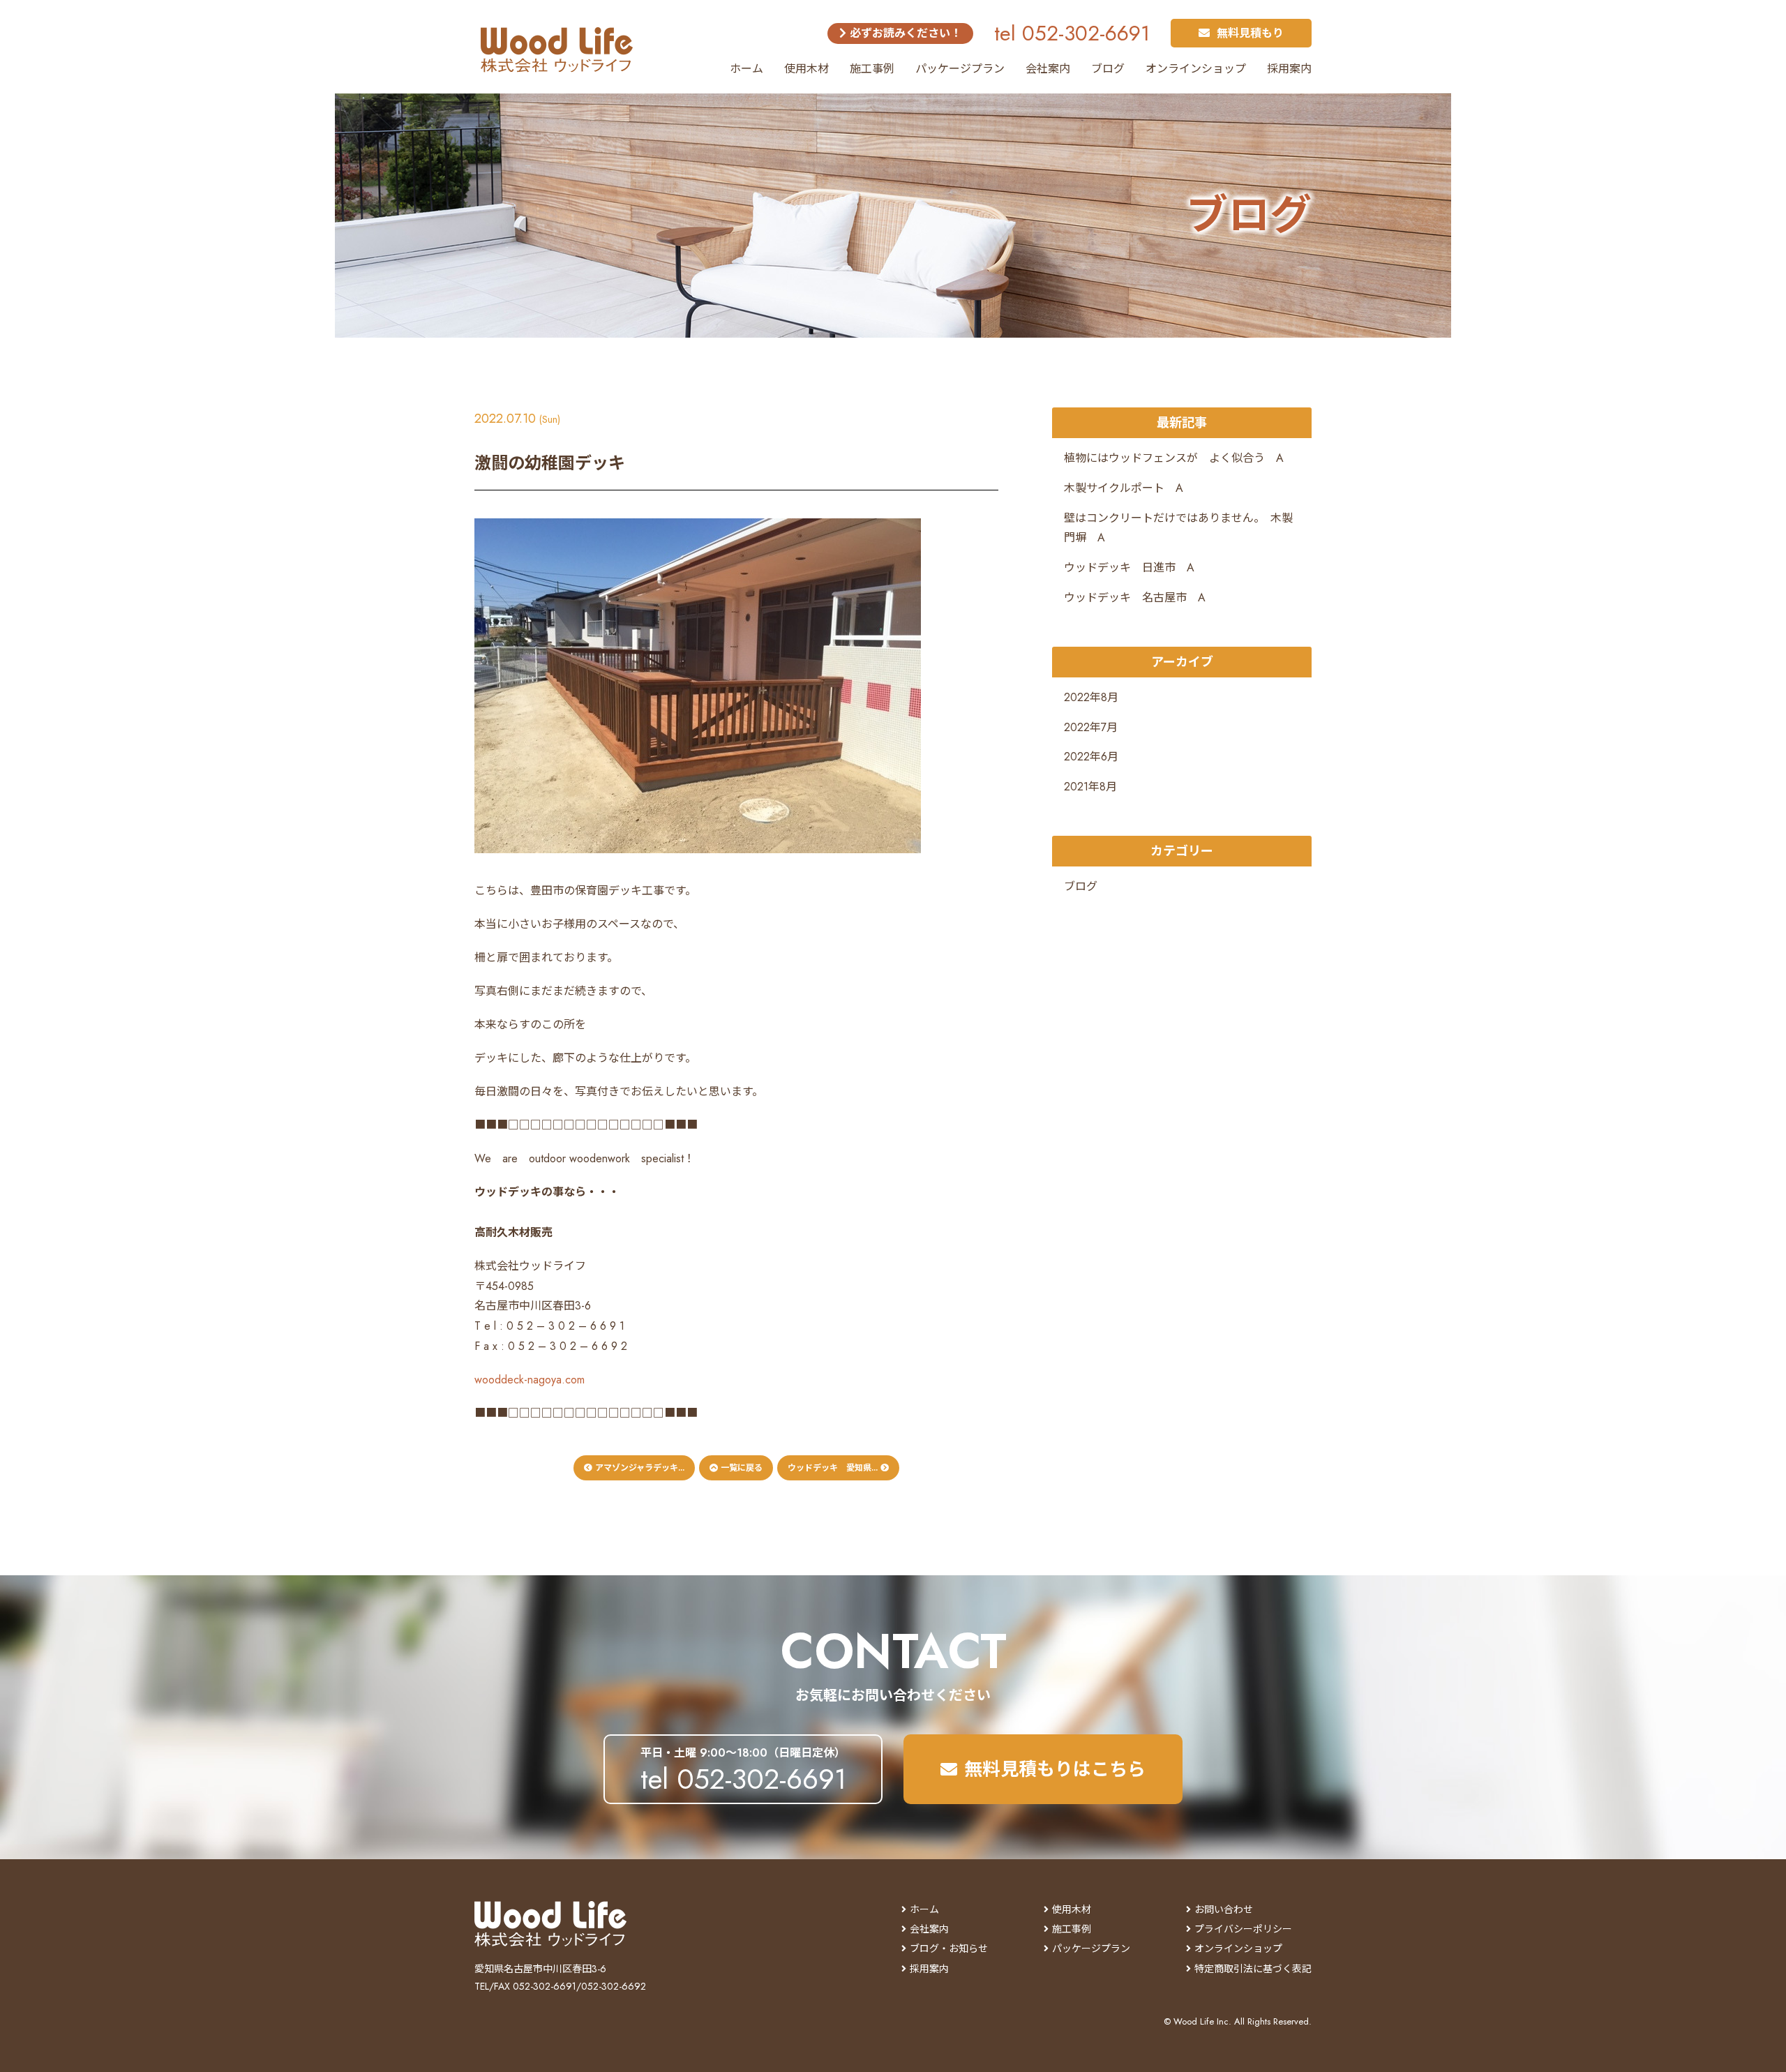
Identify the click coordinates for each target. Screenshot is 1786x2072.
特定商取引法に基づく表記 (1253, 1969)
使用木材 (806, 69)
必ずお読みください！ (904, 33)
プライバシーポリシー (1243, 1929)
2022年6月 (1091, 757)
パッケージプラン (960, 69)
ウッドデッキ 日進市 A (1129, 568)
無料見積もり (1250, 33)
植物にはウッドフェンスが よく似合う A (1174, 458)
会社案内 (1048, 69)
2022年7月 (1091, 727)
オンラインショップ (1196, 69)
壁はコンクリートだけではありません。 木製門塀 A (1178, 528)
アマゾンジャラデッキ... (638, 1468)
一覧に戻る (740, 1468)
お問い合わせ (1224, 1909)
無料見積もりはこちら (1055, 1769)
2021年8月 (1090, 787)
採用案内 (1289, 69)
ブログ (1108, 69)
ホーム (746, 69)
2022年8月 (1091, 697)
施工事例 (872, 69)
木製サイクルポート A (1124, 488)
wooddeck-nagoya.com (530, 1380)
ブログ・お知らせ (949, 1949)
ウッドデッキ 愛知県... (834, 1468)
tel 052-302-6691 (1072, 33)
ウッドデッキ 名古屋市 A (1135, 598)
